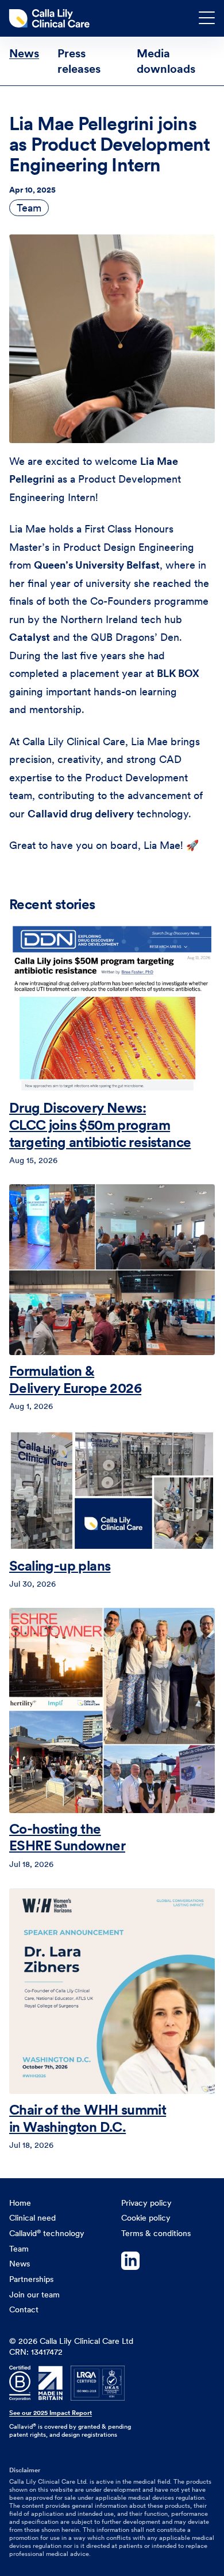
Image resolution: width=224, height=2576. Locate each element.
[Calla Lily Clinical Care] (52, 18)
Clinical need (32, 2218)
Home (20, 2203)
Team (29, 208)
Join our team (34, 2295)
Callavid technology (47, 2233)
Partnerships (31, 2279)
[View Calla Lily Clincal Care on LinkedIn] (168, 2262)
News (24, 53)
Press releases (79, 61)
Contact (24, 2309)
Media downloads (166, 61)
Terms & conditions (156, 2233)
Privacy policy (146, 2203)
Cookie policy (146, 2218)
